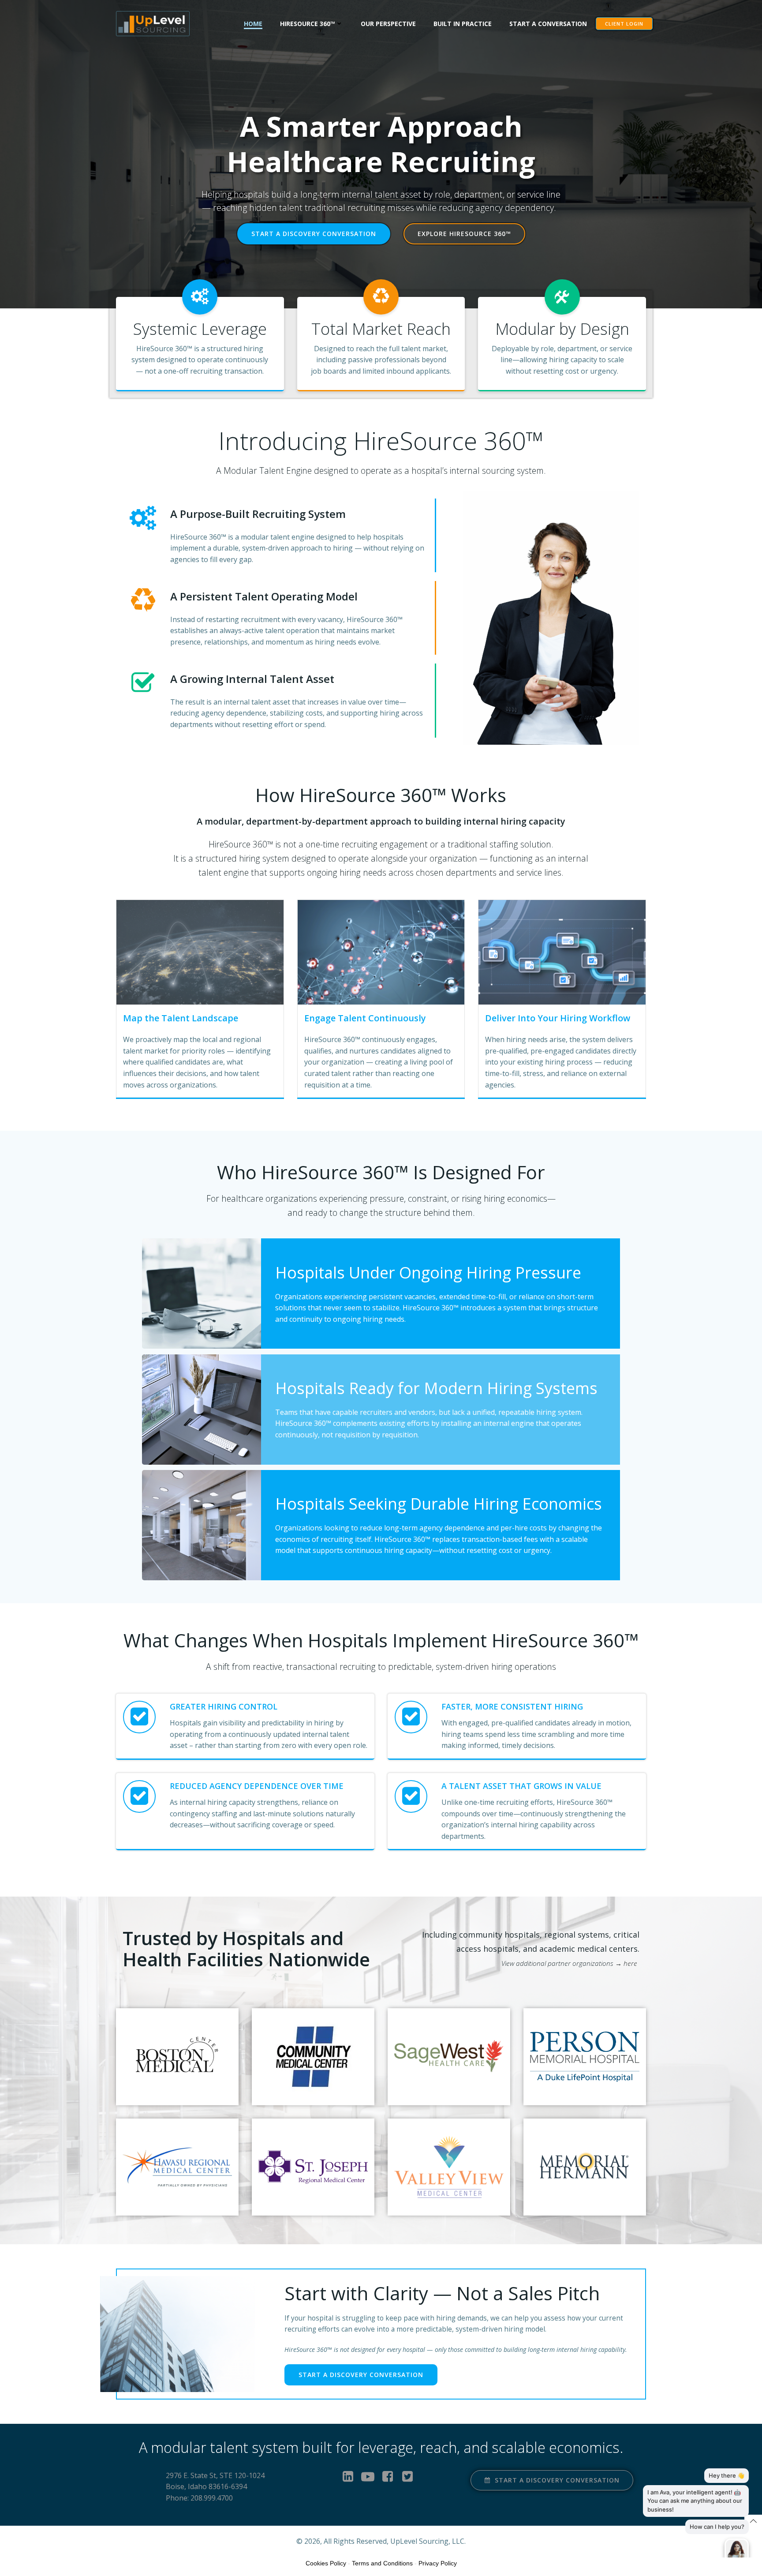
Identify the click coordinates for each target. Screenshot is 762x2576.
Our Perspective (388, 24)
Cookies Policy (326, 2563)
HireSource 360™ (308, 24)
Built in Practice (463, 24)
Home (253, 24)
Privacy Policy (438, 2563)
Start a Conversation (548, 24)
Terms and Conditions (382, 2563)
